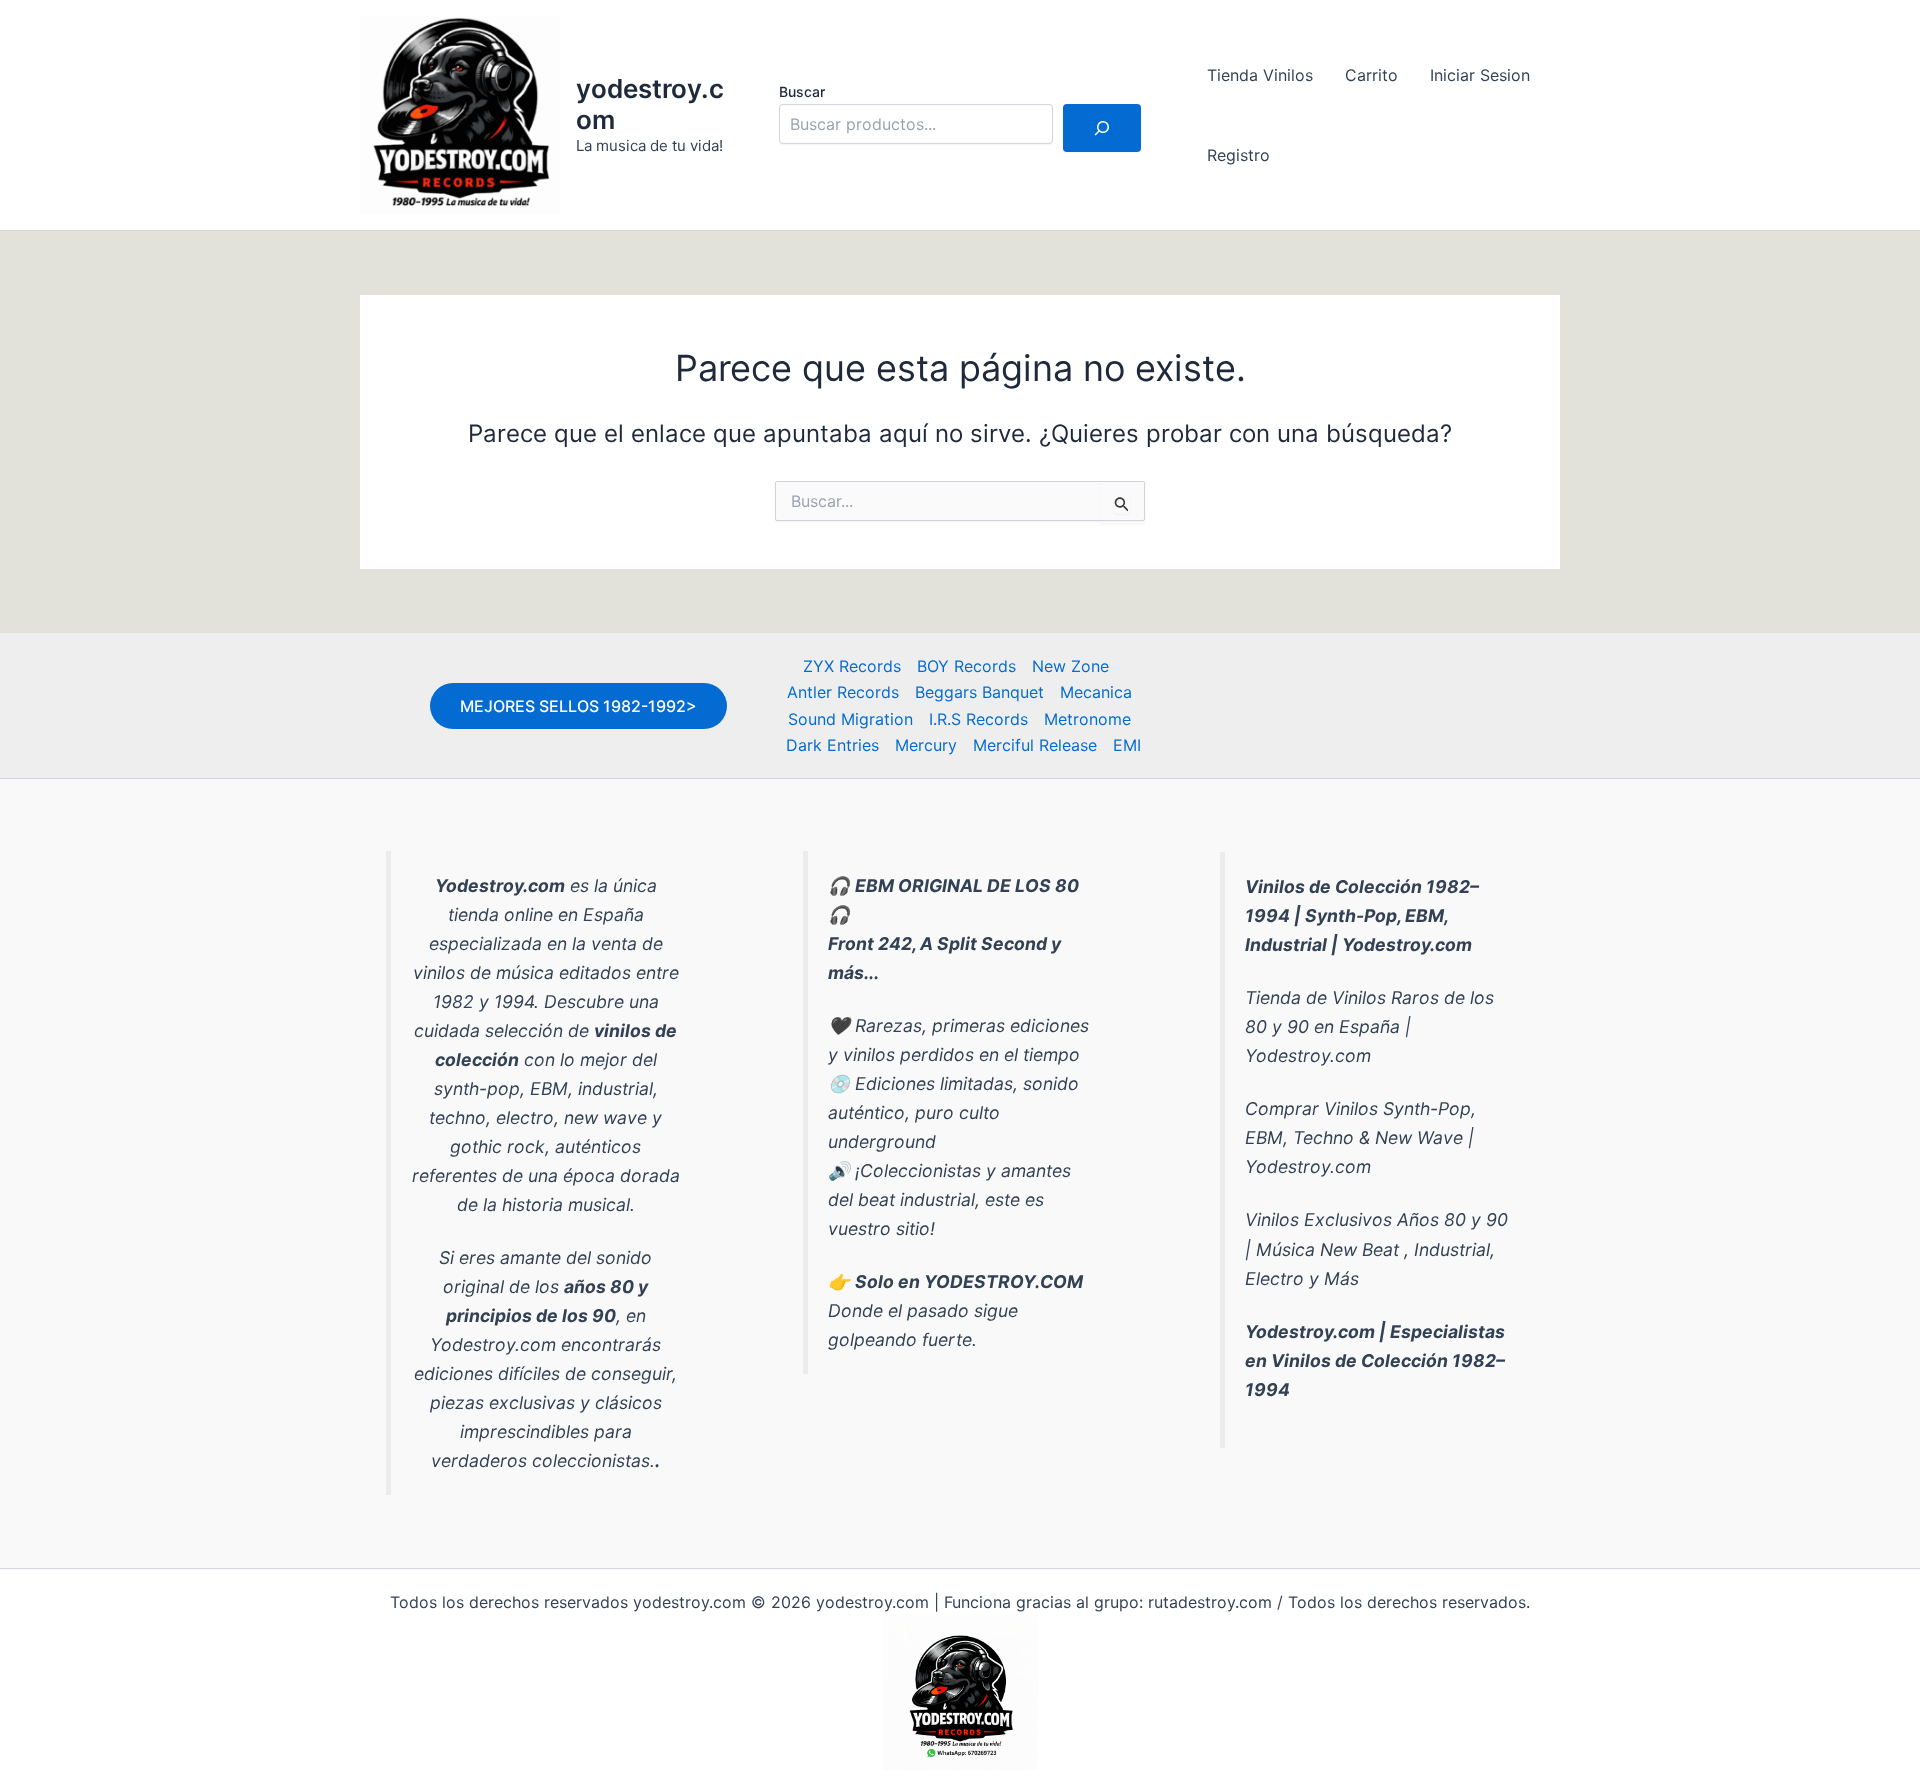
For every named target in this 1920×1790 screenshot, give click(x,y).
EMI (1127, 745)
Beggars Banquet (979, 692)
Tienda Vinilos (1260, 75)
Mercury (926, 745)
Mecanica (1096, 692)
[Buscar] (1102, 128)
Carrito (1371, 75)
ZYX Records (852, 666)
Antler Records (843, 692)
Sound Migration (850, 719)
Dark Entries (832, 745)
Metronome (1087, 719)
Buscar (802, 91)
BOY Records (966, 666)
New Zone (1070, 666)
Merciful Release (1035, 745)
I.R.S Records (978, 719)
